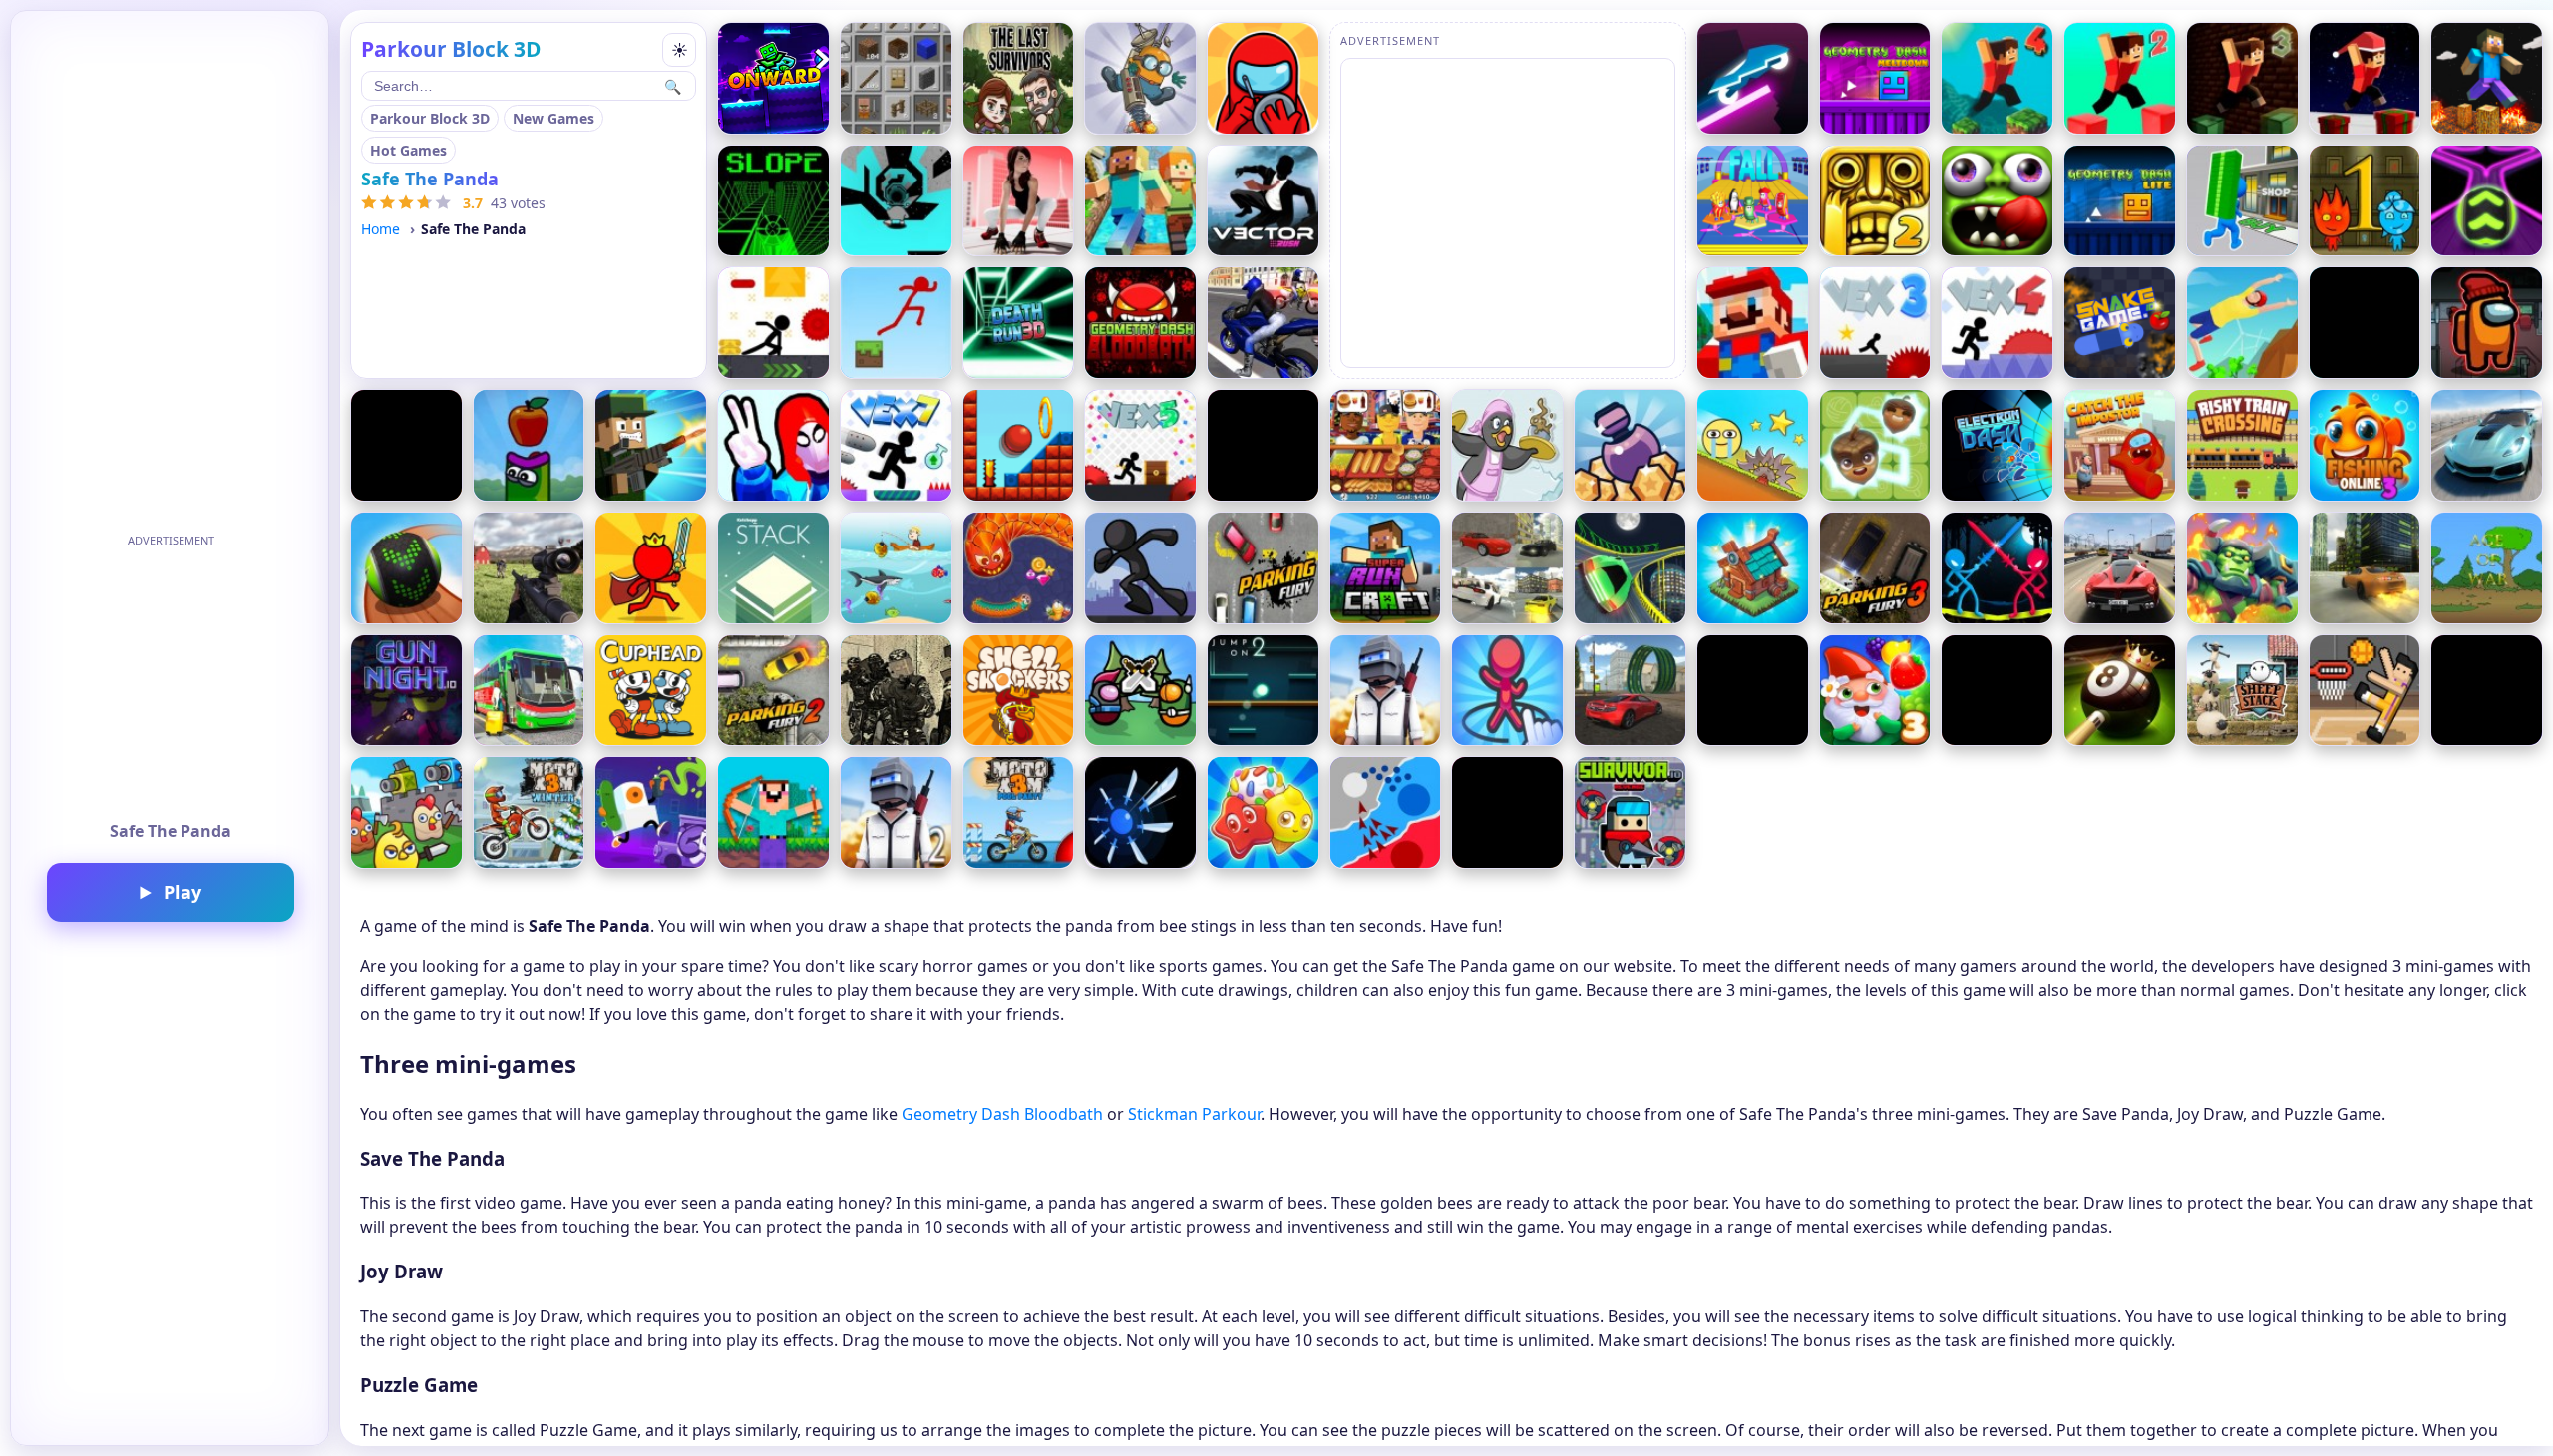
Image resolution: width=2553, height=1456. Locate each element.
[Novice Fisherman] (896, 568)
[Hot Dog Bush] (1386, 445)
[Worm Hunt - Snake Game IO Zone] (1019, 568)
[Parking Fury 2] (773, 691)
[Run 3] (896, 201)
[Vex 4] (1997, 323)
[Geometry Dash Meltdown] (1875, 78)
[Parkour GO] (1019, 201)
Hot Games (408, 150)
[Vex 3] (1875, 323)
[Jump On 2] (1263, 691)
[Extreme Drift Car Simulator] (2487, 445)
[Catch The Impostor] (2120, 445)
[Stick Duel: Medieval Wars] (1997, 568)
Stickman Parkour (1194, 1114)
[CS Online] (896, 691)
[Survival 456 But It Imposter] (1263, 78)
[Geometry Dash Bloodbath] (1140, 323)
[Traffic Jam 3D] (2365, 323)
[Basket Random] (2365, 691)
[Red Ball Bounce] (1753, 445)
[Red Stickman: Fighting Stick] (651, 568)
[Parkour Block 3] (2242, 78)
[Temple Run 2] (1875, 201)
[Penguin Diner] (1507, 445)
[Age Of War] (2487, 568)
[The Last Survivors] (1019, 78)
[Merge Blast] (1630, 445)
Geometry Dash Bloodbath (1002, 1114)
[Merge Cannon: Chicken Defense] (406, 812)
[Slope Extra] (1263, 445)
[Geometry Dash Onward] (773, 78)
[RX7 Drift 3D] (1507, 568)
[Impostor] (2487, 323)
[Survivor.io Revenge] (1630, 812)
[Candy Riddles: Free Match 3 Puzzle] (1263, 812)
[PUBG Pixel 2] (896, 812)
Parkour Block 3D (430, 118)
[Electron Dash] (1997, 445)
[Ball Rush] (2487, 201)
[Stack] (773, 568)
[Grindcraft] (896, 78)
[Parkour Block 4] (1997, 78)
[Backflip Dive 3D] (2242, 323)
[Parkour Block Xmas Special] (2365, 78)
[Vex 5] (1140, 445)
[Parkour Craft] (2487, 78)
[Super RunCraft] (1386, 568)
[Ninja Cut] (1753, 691)
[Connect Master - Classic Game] (1875, 445)
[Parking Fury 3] (1875, 568)
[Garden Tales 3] (1875, 691)
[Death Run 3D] (1019, 323)
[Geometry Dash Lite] (2120, 201)
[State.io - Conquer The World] (1386, 812)
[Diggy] (1140, 78)
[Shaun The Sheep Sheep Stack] (2242, 691)
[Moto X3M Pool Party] (1019, 812)
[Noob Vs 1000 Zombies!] (773, 812)
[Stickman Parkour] (896, 323)
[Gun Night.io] (406, 691)
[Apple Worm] (529, 445)
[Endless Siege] (2242, 568)
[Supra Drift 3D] (2365, 568)
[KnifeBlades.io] (1140, 812)
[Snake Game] (2120, 323)
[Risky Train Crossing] (2242, 445)
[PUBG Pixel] (1386, 691)
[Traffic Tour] (2120, 568)
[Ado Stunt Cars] (1507, 812)
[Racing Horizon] (406, 445)
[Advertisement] (171, 678)
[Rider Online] (1753, 78)
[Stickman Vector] (1140, 568)
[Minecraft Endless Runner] (1140, 201)
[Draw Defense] (1507, 691)
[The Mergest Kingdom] (1753, 568)
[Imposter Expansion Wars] (1140, 691)
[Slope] (773, 201)
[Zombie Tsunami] (1997, 201)
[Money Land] (2242, 201)
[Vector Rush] (1263, 201)
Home (380, 229)
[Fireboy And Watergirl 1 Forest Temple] (2365, 201)
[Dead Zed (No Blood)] (529, 568)
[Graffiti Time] (651, 812)
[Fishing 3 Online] (2365, 445)
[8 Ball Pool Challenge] (2120, 691)
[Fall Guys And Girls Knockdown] (1753, 201)
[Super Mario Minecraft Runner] (1753, 323)
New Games (553, 118)
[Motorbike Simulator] (1263, 323)
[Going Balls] (406, 568)
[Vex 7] (896, 445)
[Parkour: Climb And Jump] (773, 445)
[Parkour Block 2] (2120, 78)
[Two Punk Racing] (1630, 568)
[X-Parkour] (773, 323)
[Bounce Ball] (1019, 445)
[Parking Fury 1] (1263, 568)
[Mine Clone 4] (1997, 691)
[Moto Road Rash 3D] (2487, 691)
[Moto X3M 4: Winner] (529, 812)
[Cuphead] (651, 691)
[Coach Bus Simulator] (529, 691)
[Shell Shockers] (1019, 691)
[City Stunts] (1630, 691)
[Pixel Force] (651, 445)
